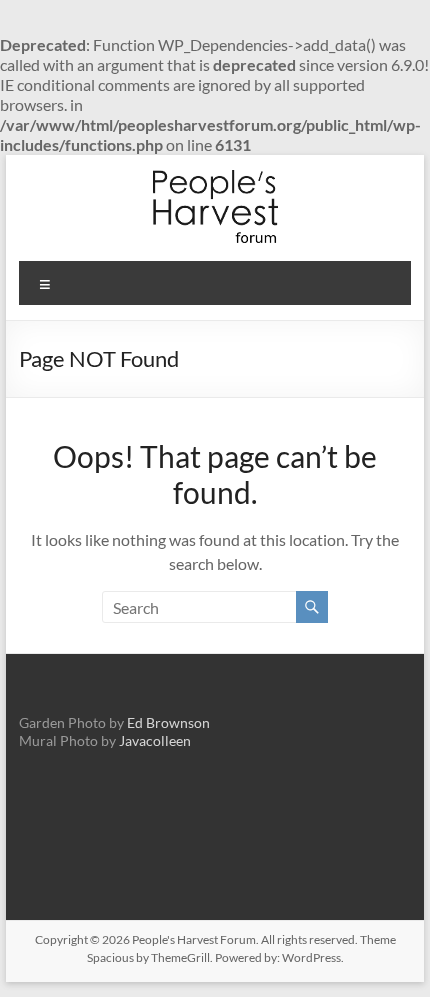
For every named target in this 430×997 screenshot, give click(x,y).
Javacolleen (155, 740)
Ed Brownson (168, 722)
